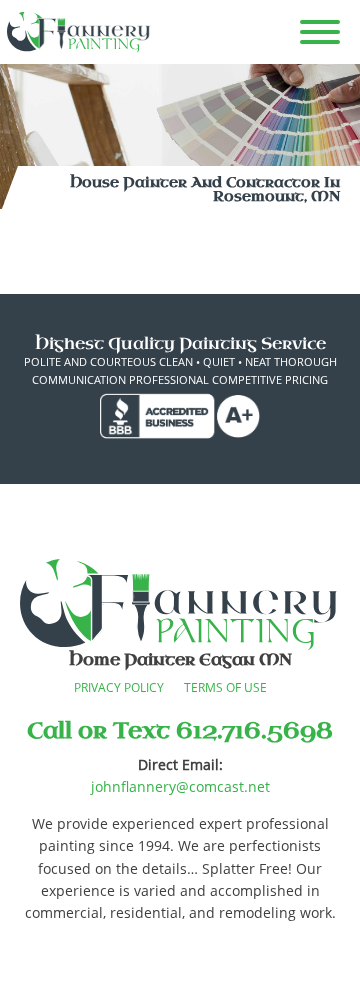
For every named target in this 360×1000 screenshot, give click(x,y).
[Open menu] (320, 32)
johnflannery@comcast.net (180, 786)
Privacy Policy (119, 687)
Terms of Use (225, 687)
